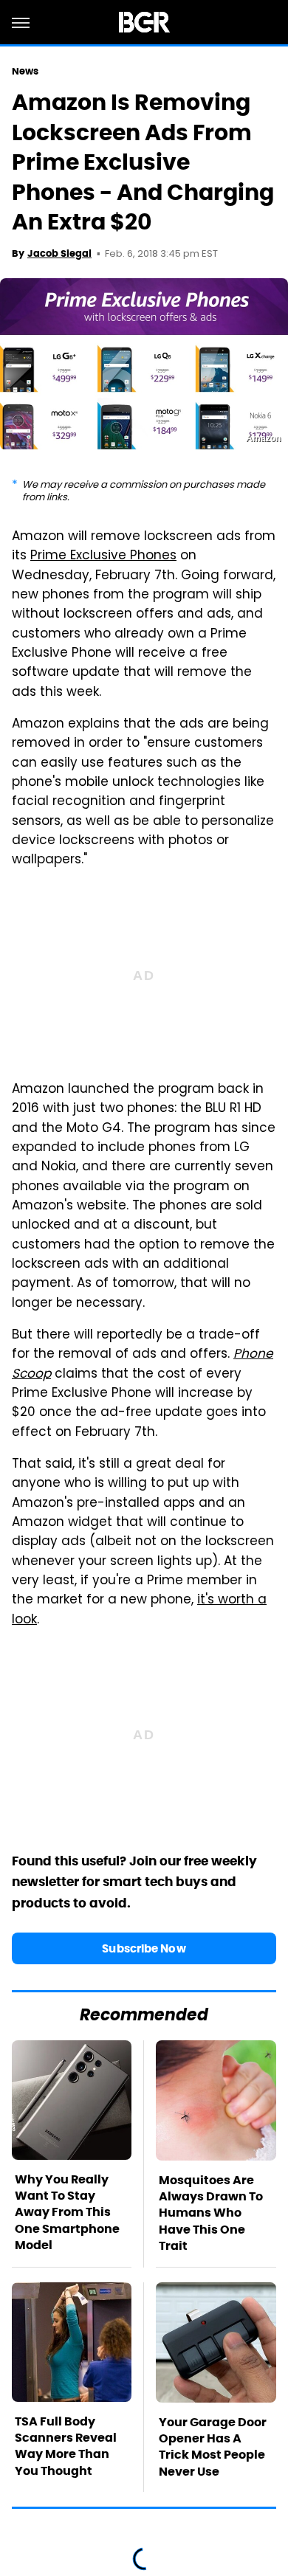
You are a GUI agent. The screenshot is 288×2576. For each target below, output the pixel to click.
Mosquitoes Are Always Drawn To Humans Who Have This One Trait (211, 2213)
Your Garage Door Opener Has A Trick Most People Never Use (213, 2447)
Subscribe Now (144, 1948)
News (25, 71)
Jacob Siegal (59, 253)
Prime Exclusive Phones (103, 556)
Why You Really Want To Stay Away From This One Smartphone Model (67, 2213)
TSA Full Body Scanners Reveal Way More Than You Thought (66, 2446)
